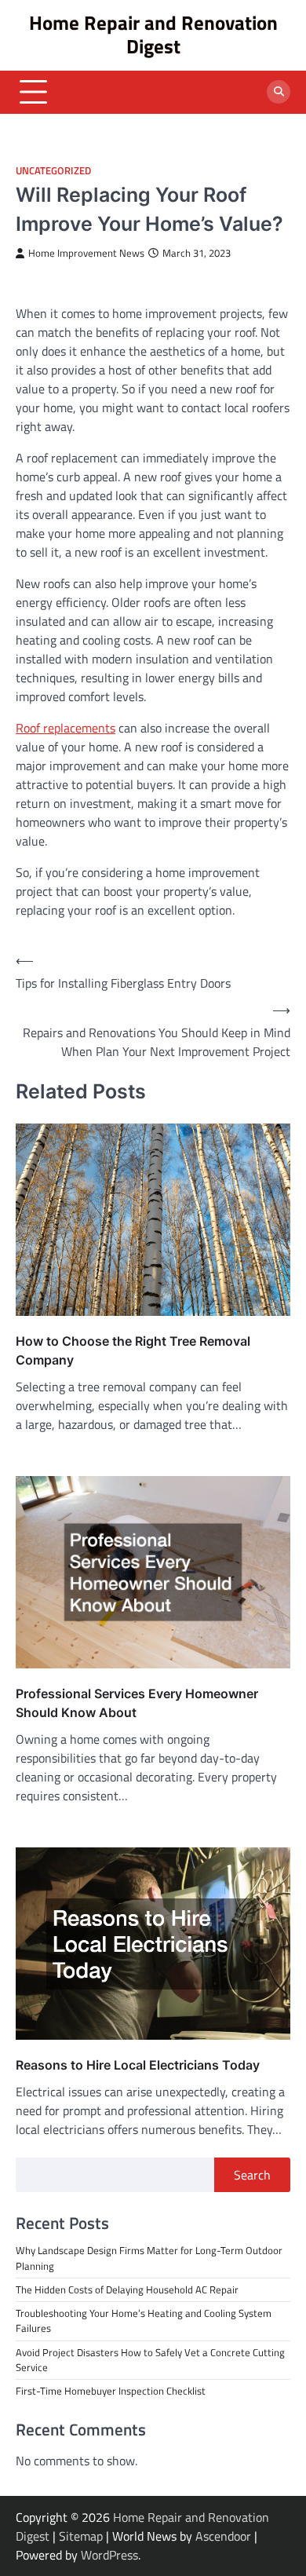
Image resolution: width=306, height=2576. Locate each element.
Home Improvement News (86, 253)
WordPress (109, 2555)
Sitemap (81, 2536)
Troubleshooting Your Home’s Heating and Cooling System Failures (144, 2320)
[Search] (279, 92)
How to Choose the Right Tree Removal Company (133, 1350)
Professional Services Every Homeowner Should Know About (137, 1703)
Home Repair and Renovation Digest (153, 35)
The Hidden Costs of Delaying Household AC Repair (127, 2289)
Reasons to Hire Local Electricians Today (138, 2065)
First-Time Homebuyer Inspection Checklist (111, 2391)
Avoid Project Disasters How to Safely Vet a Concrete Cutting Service (150, 2360)
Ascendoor (223, 2536)
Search (252, 2175)
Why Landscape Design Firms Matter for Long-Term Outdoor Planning (149, 2258)
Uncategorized (53, 171)
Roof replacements (66, 728)
